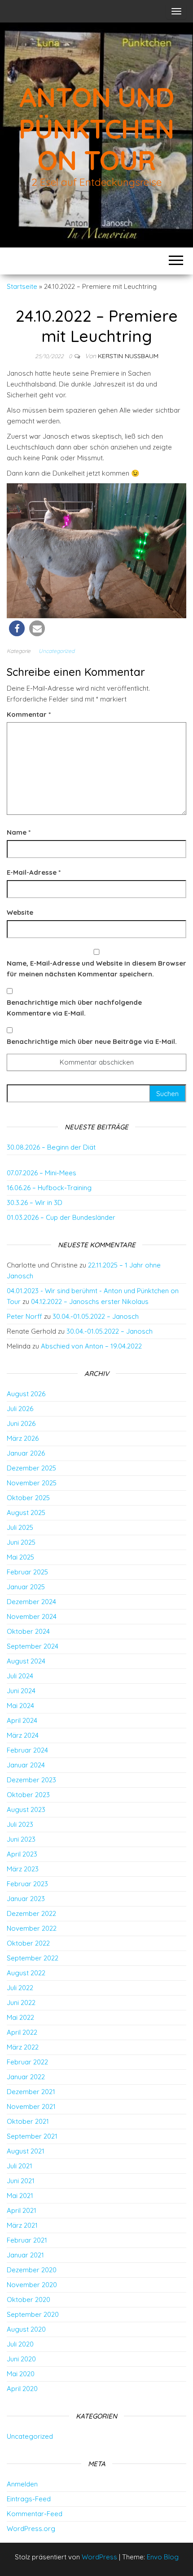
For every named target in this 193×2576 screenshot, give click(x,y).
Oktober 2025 (28, 1498)
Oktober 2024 (28, 1631)
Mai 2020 (21, 2374)
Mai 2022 (20, 2017)
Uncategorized (57, 651)
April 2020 (22, 2389)
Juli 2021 (20, 2166)
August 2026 (26, 1394)
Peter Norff (24, 1316)
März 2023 (23, 1869)
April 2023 (22, 1854)
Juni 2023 (21, 1839)
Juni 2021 (21, 2181)
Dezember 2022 (31, 1913)
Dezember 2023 (31, 1780)
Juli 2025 (20, 1527)
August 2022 (26, 1973)
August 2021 (26, 2151)
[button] (17, 628)
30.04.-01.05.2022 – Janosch (96, 1316)
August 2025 (26, 1513)
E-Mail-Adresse (34, 872)
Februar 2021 (27, 2240)
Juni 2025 (21, 1542)
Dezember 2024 (31, 1602)
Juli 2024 (20, 1676)
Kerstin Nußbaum (128, 356)
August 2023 (26, 1809)
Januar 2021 (25, 2255)
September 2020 (33, 2314)
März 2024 (23, 1735)
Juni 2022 (21, 2003)
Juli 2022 (20, 1988)
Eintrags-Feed (29, 2499)
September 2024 (33, 1646)
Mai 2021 (20, 2196)
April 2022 (22, 2032)
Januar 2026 (26, 1453)
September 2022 (33, 1958)
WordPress (99, 2557)
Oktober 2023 (28, 1795)
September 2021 (32, 2136)
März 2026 (23, 1438)
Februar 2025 (27, 1572)
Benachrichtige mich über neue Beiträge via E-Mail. (92, 1041)
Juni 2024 (21, 1691)
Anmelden (22, 2484)
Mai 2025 (20, 1557)
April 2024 (22, 1720)
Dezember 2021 (31, 2092)
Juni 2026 (21, 1423)
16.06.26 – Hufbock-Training (49, 1188)
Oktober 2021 (28, 2121)
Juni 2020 (21, 2359)
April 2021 (22, 2210)
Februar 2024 (27, 1750)
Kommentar (29, 714)
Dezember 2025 (31, 1468)
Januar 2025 (26, 1587)
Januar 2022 (26, 2077)
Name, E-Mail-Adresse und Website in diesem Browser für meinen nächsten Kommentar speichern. (96, 969)
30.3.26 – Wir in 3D (35, 1203)
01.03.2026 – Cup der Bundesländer (61, 1217)
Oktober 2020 (29, 2300)
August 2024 (26, 1661)
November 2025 (32, 1483)
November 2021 (31, 2106)
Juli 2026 (20, 1409)
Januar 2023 (26, 1899)
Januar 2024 (26, 1765)
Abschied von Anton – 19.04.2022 (91, 1346)
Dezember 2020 (32, 2270)
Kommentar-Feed (35, 2514)
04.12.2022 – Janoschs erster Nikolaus (90, 1301)
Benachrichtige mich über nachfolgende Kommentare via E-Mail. (74, 1008)
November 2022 (32, 1928)
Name (19, 832)
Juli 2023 (20, 1824)
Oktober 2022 (28, 1943)
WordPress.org (31, 2529)
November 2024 (32, 1616)
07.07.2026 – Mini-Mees (42, 1173)
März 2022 (23, 2047)
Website (20, 912)
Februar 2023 (27, 1884)
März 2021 (22, 2225)
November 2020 (32, 2285)
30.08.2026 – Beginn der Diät (51, 1147)
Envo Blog (163, 2557)
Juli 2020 (20, 2344)
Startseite (22, 286)
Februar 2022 (27, 2062)
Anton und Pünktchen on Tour (96, 128)
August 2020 (26, 2329)
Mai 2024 (20, 1706)
